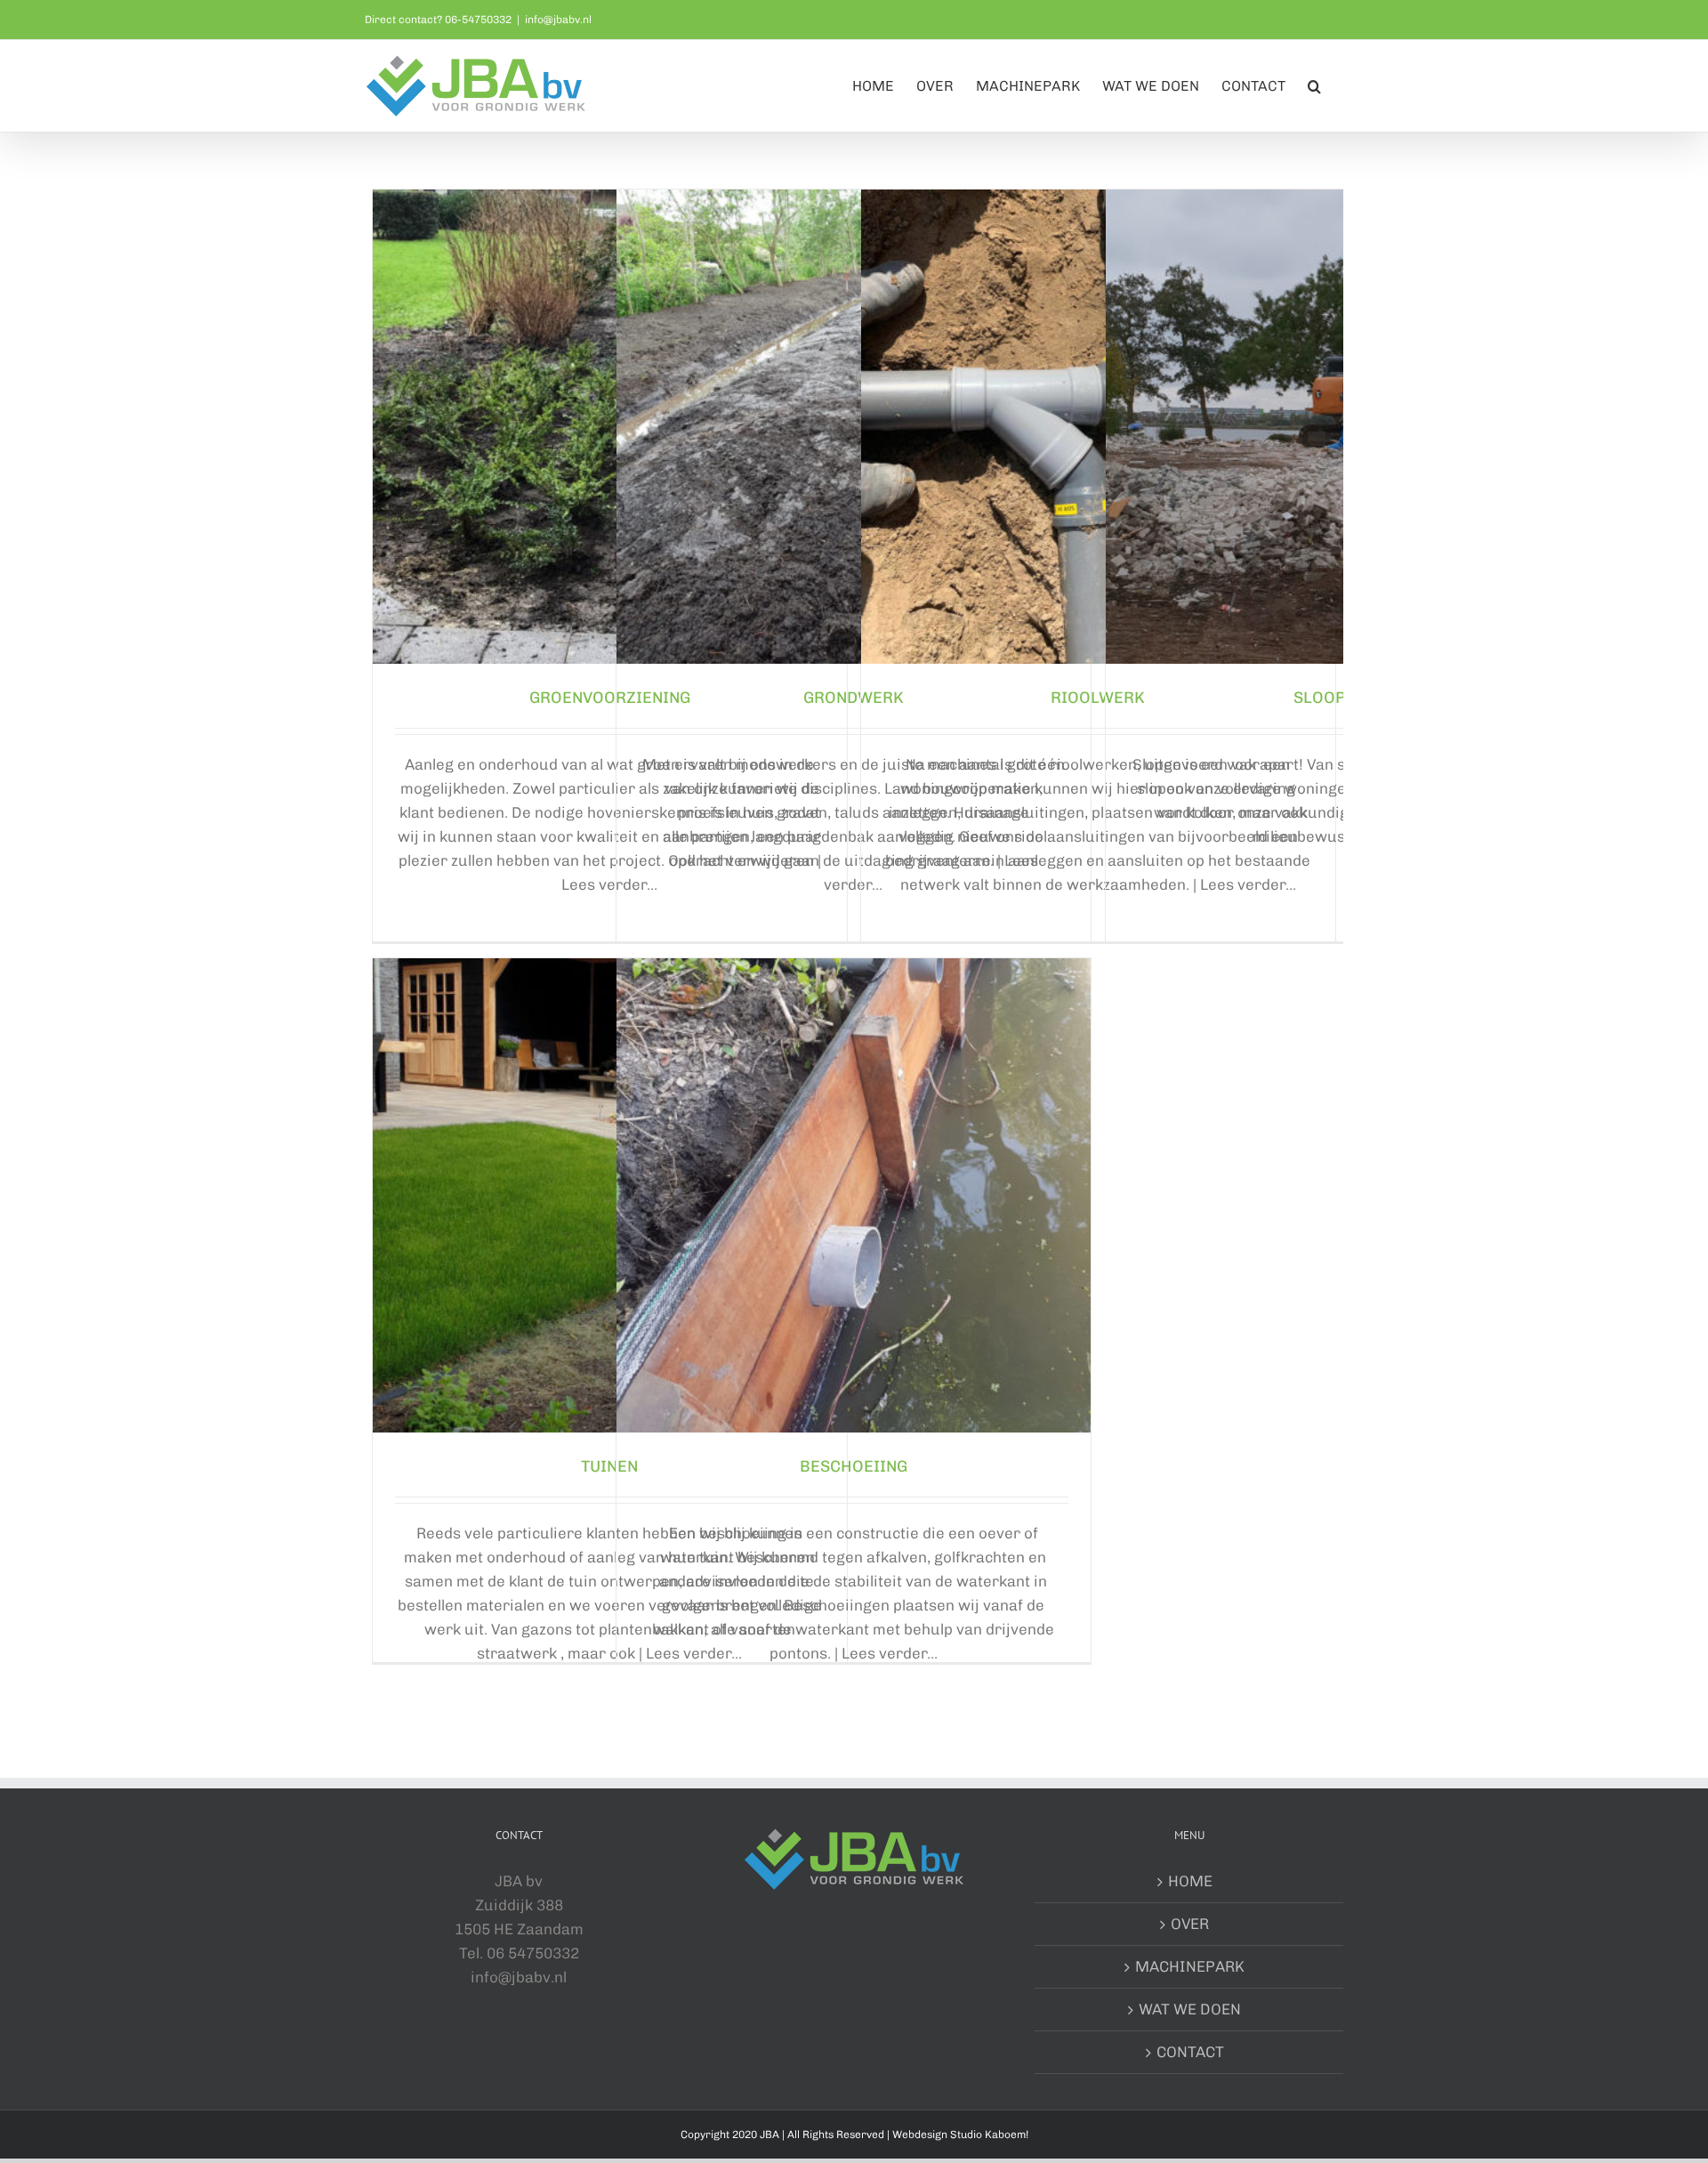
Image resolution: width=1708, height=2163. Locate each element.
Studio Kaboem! (989, 2135)
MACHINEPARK (1190, 1966)
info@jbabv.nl (558, 20)
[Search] (1314, 86)
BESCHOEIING (854, 1466)
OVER (1190, 1924)
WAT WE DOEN (1190, 2009)
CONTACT (1190, 2052)
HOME (1190, 1881)
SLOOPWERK (1342, 698)
